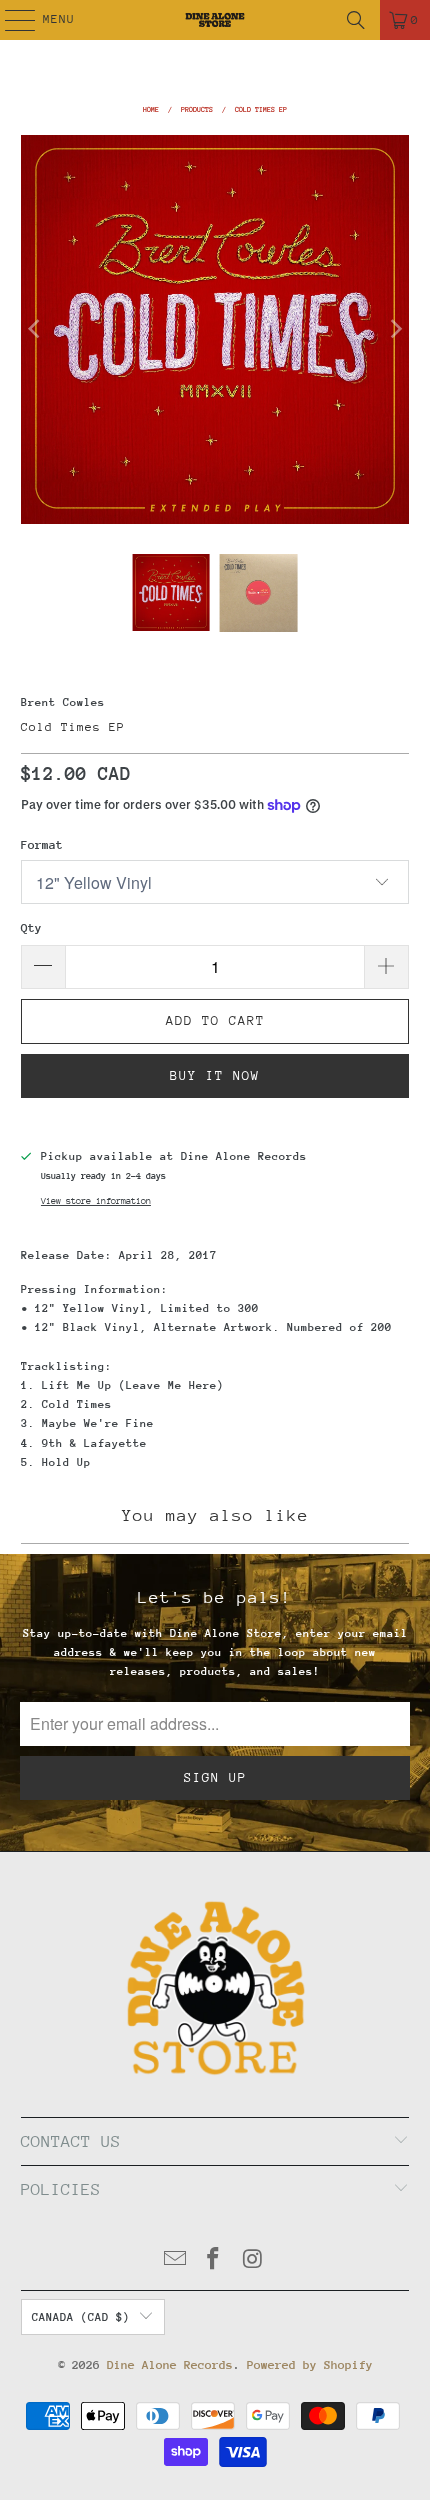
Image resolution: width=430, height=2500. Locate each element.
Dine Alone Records (170, 2365)
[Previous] (36, 329)
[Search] (356, 20)
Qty (31, 928)
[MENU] (9, 20)
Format (42, 845)
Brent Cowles (63, 702)
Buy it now (215, 1075)
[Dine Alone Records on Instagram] (253, 2261)
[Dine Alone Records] (215, 20)
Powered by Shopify (310, 2365)
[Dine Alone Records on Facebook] (214, 2261)
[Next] (394, 329)
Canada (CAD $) (81, 2317)
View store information (96, 1200)
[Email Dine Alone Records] (175, 2261)
